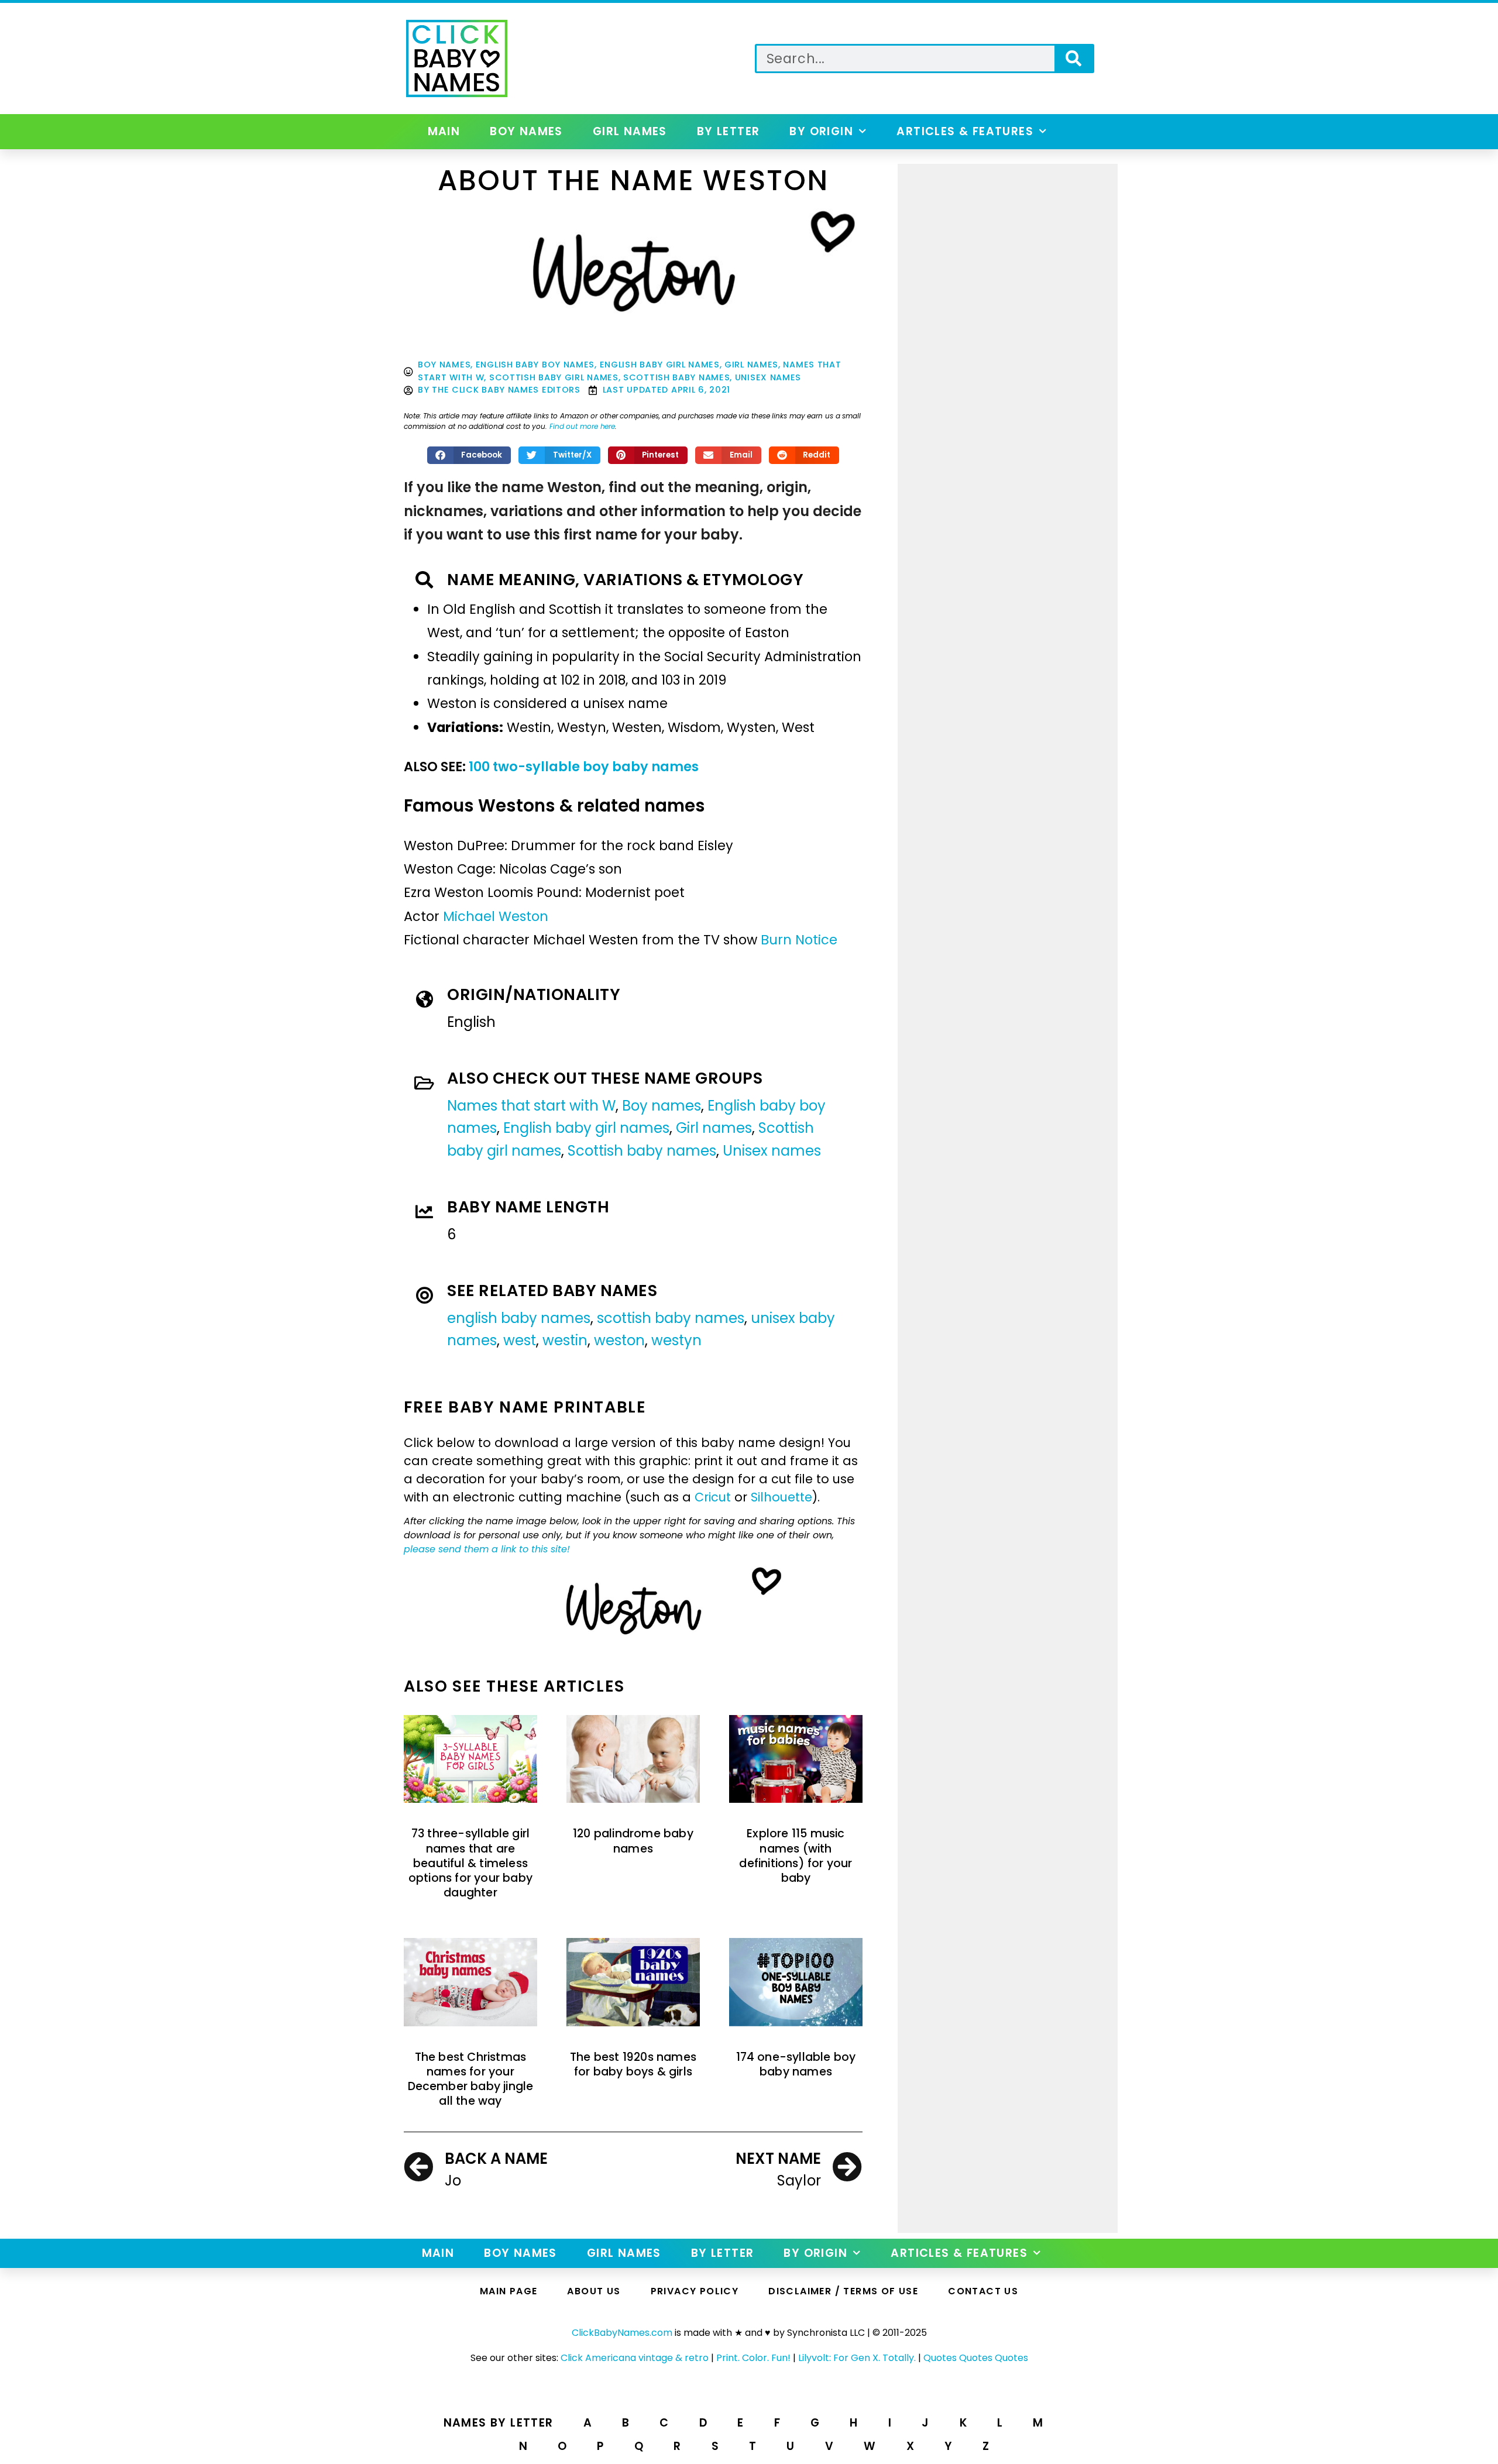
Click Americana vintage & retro (635, 2358)
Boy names (526, 131)
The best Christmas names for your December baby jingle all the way (471, 2079)
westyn (676, 1340)
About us (594, 2291)
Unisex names (768, 377)
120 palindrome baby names (633, 1841)
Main (444, 131)
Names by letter (499, 2423)
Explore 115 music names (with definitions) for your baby (796, 1856)
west (520, 1340)
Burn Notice (799, 940)
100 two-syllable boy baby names (584, 767)
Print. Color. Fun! (753, 2358)
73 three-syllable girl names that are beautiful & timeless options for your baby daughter (470, 1863)
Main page (509, 2291)
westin (565, 1340)
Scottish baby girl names (554, 377)
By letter (729, 131)
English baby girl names (660, 365)
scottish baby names (671, 1318)
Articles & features (965, 131)
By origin (821, 131)
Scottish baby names (676, 377)
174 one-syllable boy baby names (796, 2064)
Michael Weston (496, 916)
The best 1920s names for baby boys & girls (633, 2064)
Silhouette (781, 1497)
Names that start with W (531, 1106)
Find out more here (582, 426)
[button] (469, 455)
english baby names (519, 1318)
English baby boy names (535, 365)
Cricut (713, 1497)
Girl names (630, 131)
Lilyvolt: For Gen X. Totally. (857, 2358)
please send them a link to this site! (487, 1549)
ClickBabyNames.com (622, 2333)
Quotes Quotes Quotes (976, 2358)
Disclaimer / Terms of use (843, 2291)
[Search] (1073, 59)
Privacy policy (695, 2291)
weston (619, 1340)
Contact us (983, 2291)
